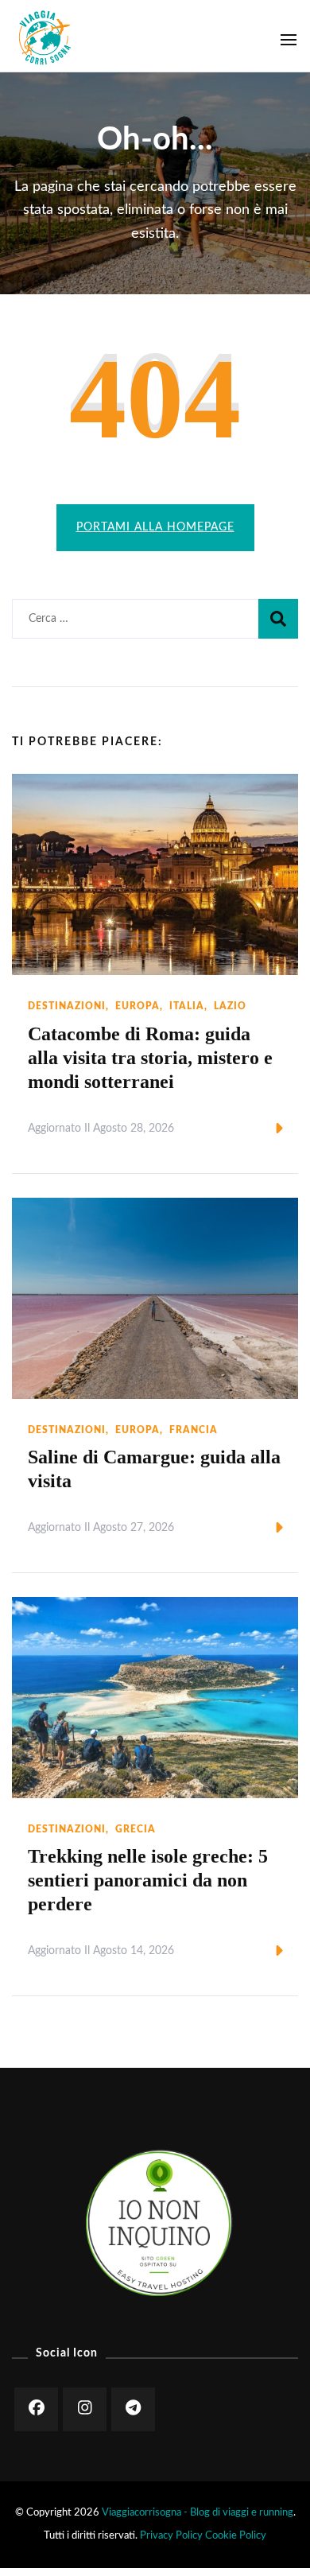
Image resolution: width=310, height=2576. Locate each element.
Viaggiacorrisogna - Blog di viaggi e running (198, 2512)
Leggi (252, 1129)
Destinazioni (67, 1006)
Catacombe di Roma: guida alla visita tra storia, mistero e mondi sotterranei (150, 1058)
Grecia (136, 1829)
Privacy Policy (171, 2535)
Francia (194, 1430)
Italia (187, 1006)
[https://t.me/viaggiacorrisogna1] (133, 2409)
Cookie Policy (236, 2535)
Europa (138, 1006)
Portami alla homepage (155, 527)
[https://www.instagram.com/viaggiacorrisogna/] (85, 2409)
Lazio (230, 1006)
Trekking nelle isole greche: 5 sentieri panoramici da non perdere (148, 1880)
